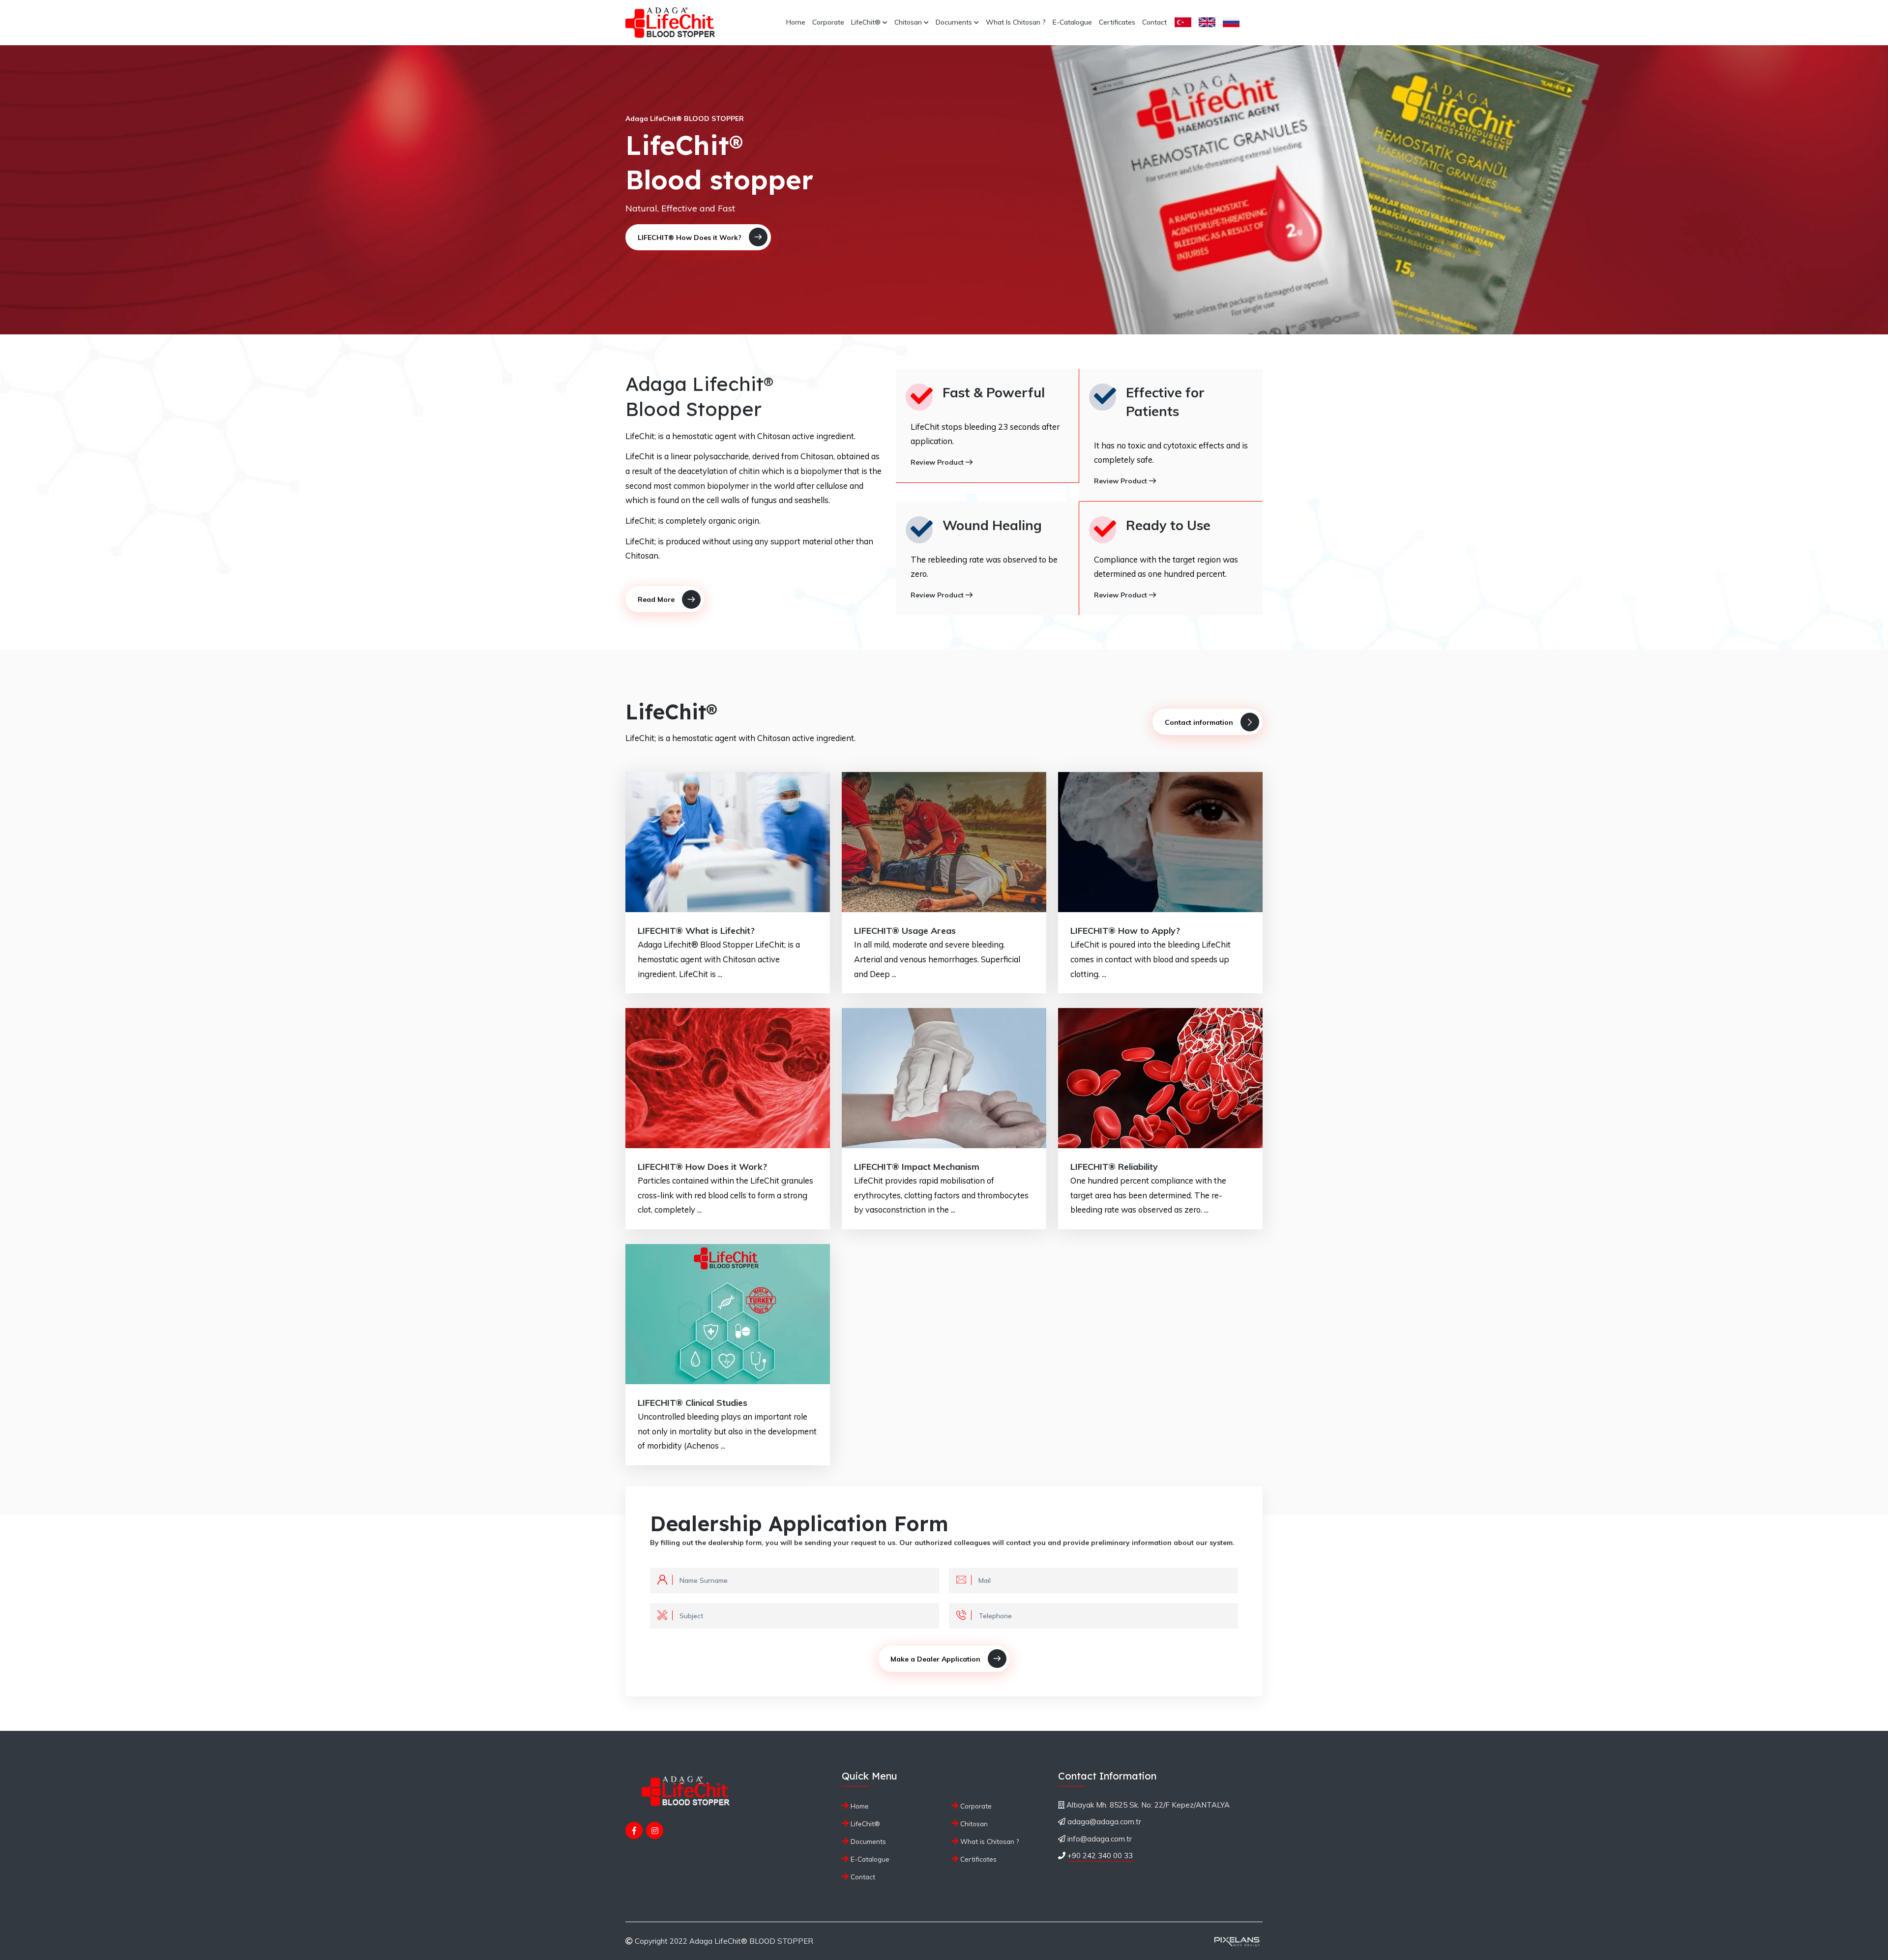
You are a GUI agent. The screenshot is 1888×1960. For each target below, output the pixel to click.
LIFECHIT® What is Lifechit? (696, 931)
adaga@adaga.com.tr (1104, 1822)
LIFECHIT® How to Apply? (1125, 931)
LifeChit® (867, 22)
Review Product (938, 462)
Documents (955, 22)
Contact (1154, 22)
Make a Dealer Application (935, 1659)
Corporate (828, 22)
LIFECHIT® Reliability (1114, 1167)
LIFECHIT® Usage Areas (905, 931)
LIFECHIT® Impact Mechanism (917, 1167)
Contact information (1199, 722)
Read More (656, 599)
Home (796, 22)
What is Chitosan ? (1016, 22)
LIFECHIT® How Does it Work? (690, 238)
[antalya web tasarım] (1236, 1941)
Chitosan (909, 22)
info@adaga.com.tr (1100, 1839)
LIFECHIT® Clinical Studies (693, 1403)
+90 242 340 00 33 (1100, 1856)
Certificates (1117, 22)
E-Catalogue (1072, 22)
